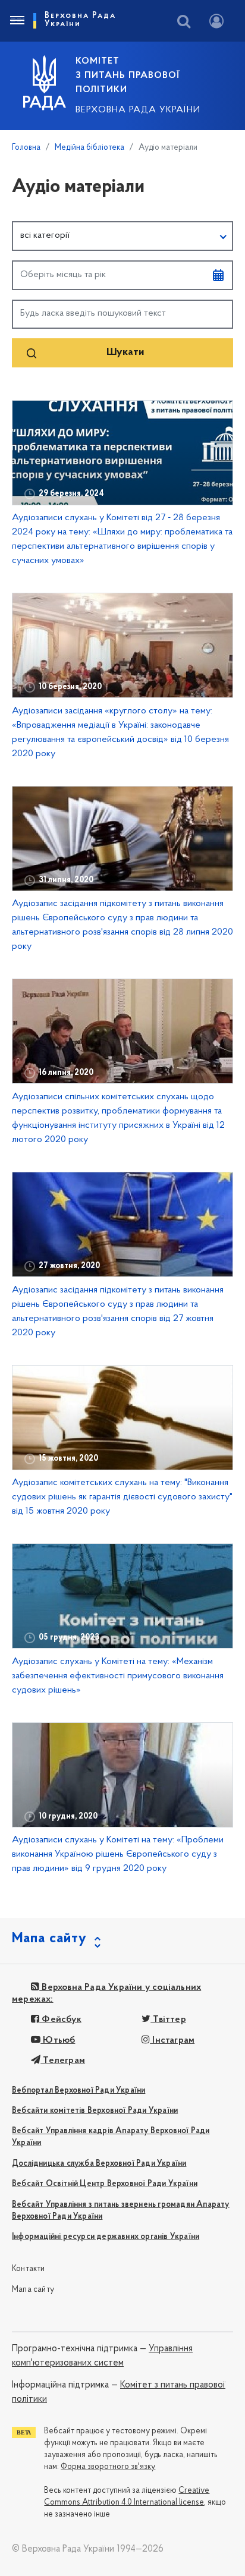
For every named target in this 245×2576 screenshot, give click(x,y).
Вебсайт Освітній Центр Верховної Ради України (105, 2184)
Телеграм (63, 2061)
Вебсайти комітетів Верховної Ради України (95, 2111)
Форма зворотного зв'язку (108, 2467)
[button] (122, 236)
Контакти (29, 2269)
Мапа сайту (33, 2290)
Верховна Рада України (138, 110)
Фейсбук (60, 2020)
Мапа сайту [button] (49, 1939)
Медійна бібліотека (89, 148)
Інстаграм (172, 2040)
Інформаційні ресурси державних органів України (106, 2237)
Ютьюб (58, 2040)
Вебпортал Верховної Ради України (78, 2091)
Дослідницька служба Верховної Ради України (99, 2164)
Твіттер (168, 2020)
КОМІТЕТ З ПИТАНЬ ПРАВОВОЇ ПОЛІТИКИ (128, 76)
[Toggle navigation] (17, 21)
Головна (26, 148)
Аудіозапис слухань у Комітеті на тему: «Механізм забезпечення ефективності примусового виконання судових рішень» (118, 1676)
